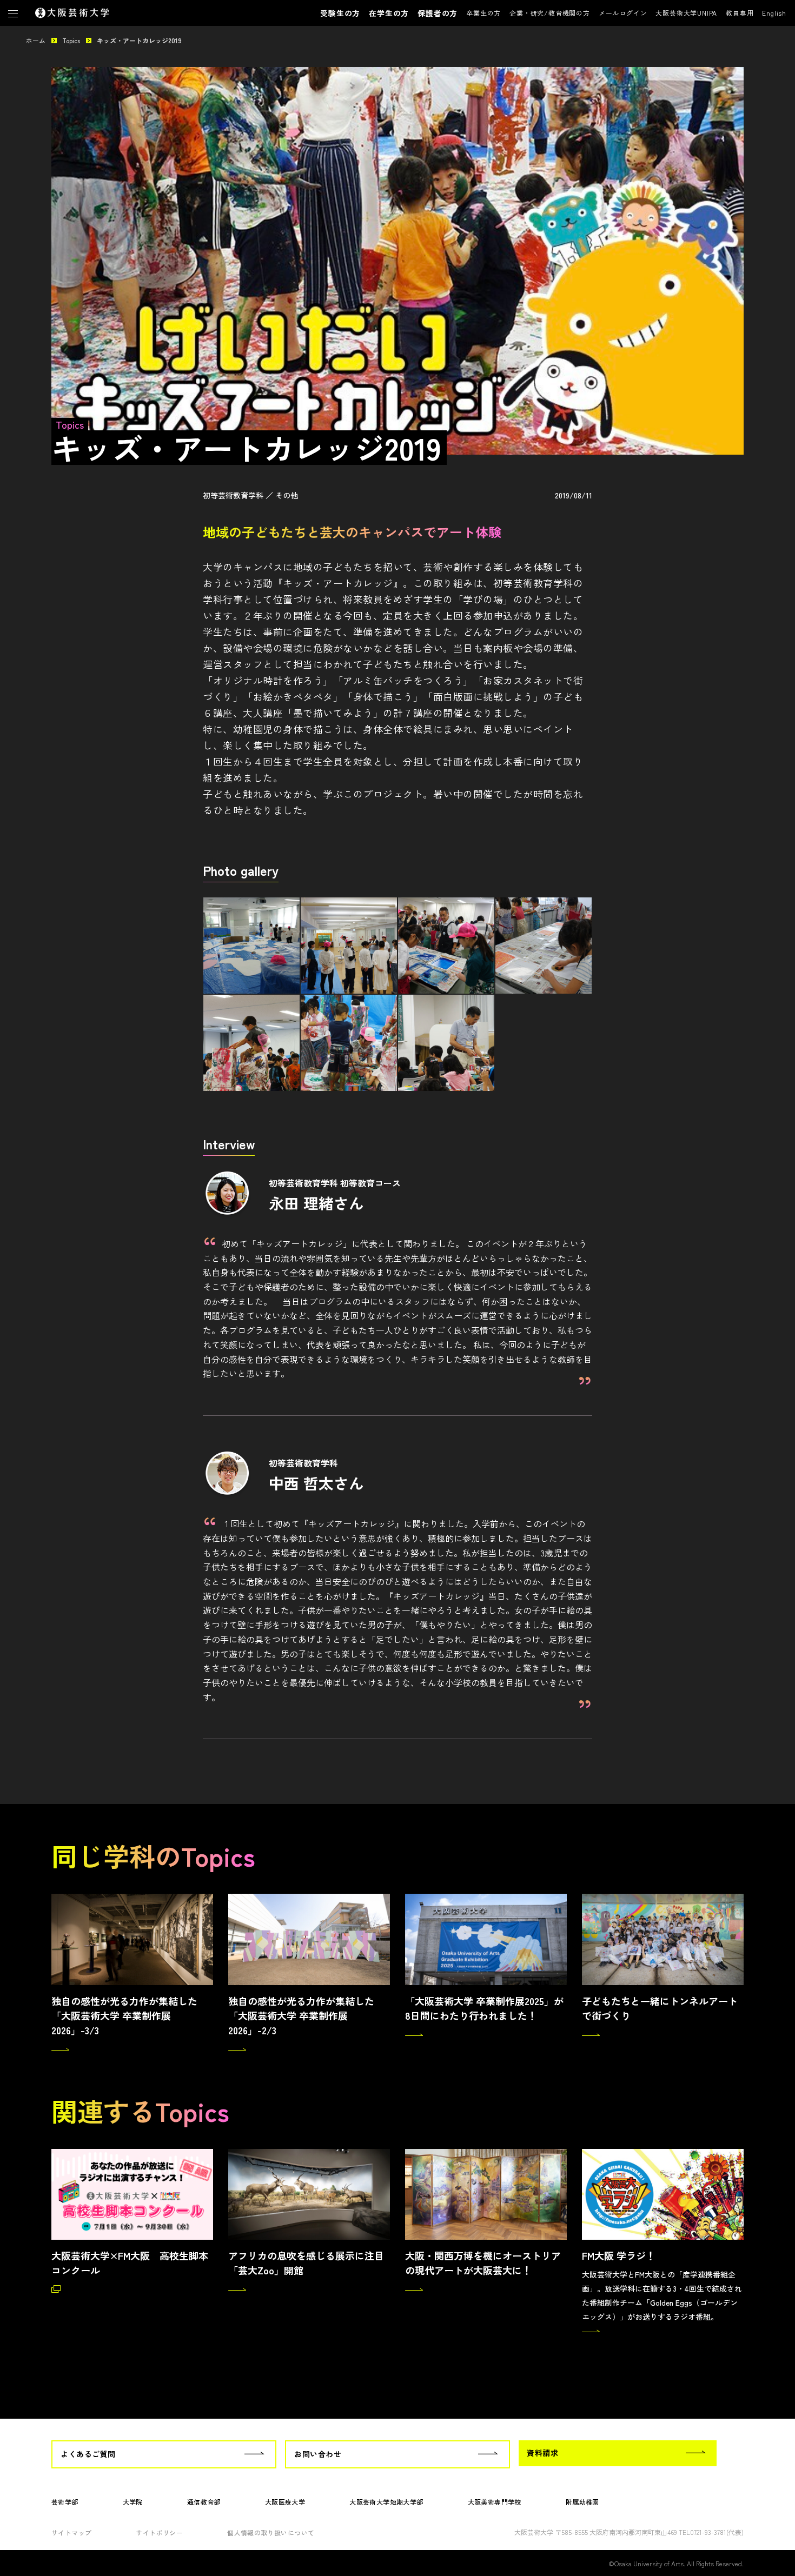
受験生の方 (340, 13)
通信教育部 (204, 2502)
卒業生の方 (483, 13)
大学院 (133, 2502)
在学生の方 (389, 13)
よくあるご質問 (88, 2454)
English (774, 13)
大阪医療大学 (285, 2502)
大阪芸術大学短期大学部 (386, 2502)
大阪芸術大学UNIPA (686, 13)
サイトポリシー (159, 2532)
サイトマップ (71, 2532)
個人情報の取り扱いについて (271, 2532)
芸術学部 (65, 2502)
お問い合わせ (318, 2454)
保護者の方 (438, 13)
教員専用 (740, 13)
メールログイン (623, 13)
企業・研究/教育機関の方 (550, 13)
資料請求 (542, 2453)
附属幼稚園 (582, 2502)
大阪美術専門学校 (495, 2502)
